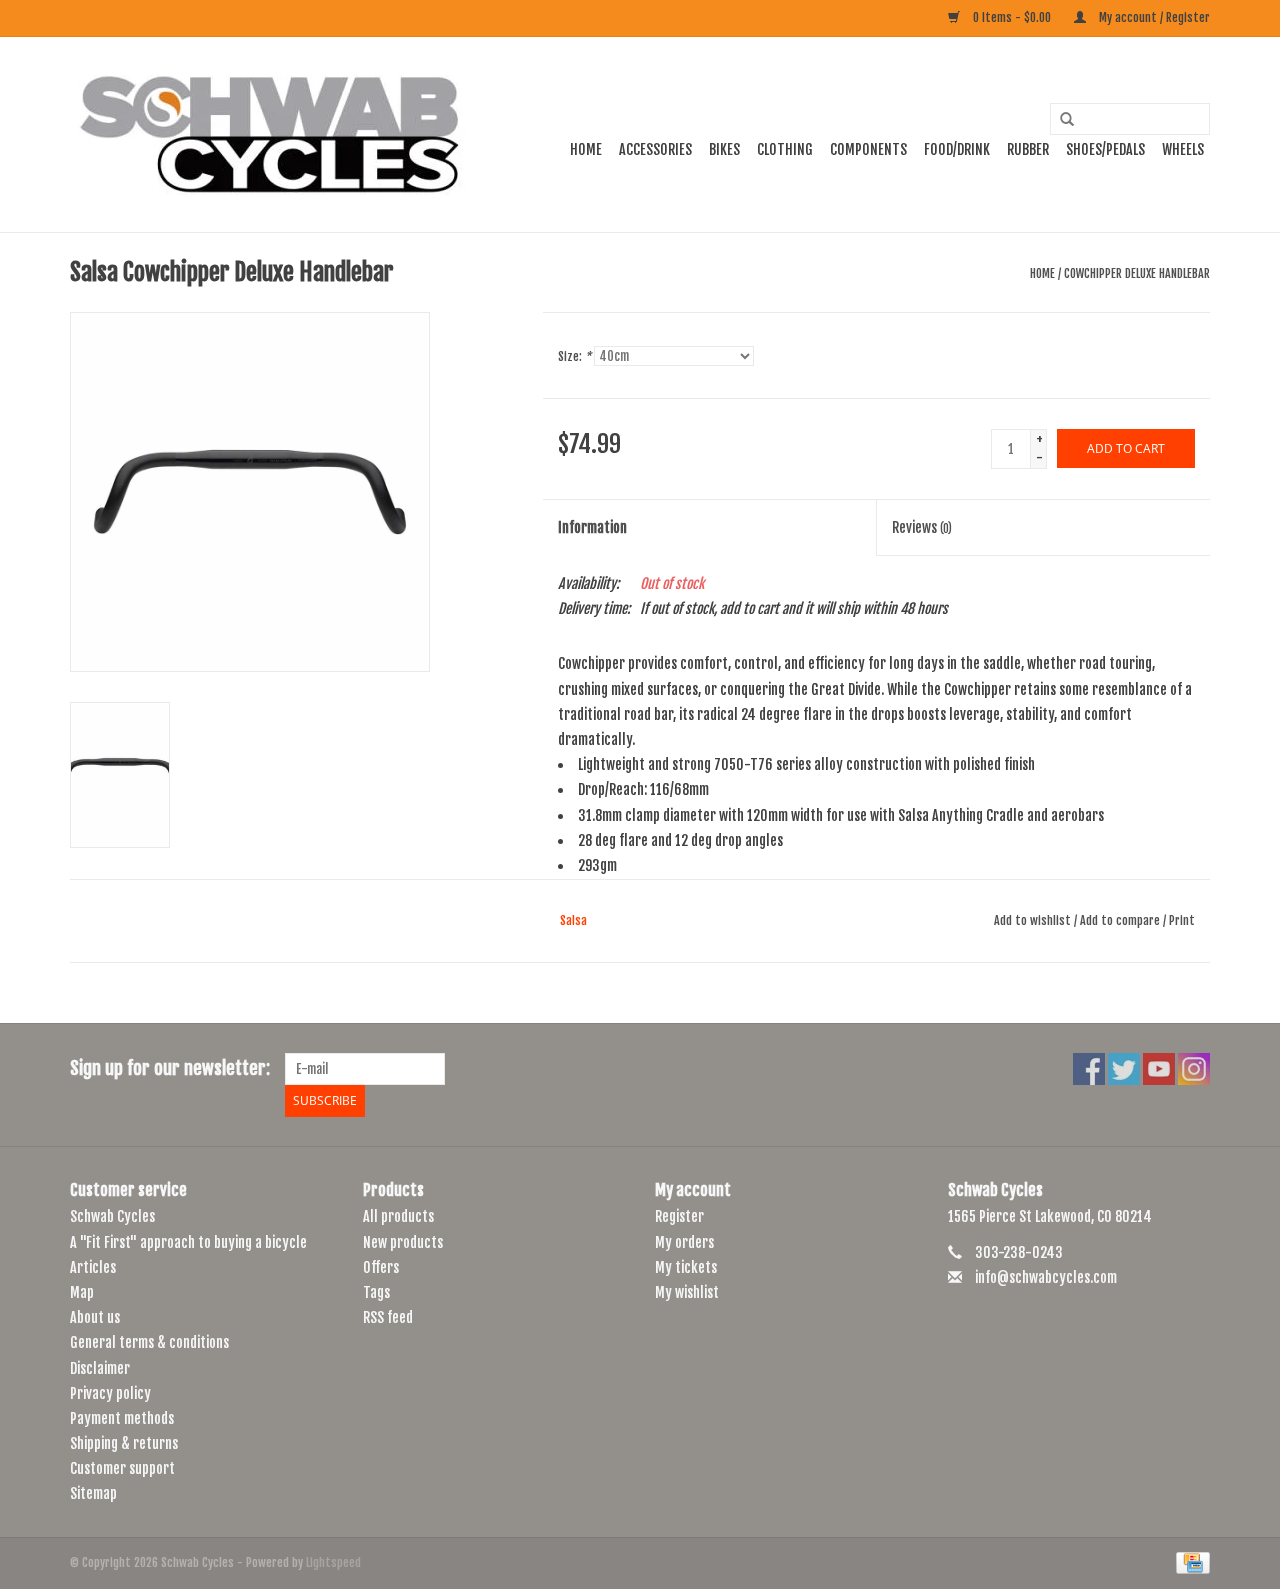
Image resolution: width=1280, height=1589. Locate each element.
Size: (574, 356)
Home (586, 149)
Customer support (122, 1468)
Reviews (922, 527)
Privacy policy (110, 1393)
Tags (376, 1292)
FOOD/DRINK (957, 149)
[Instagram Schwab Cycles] (1194, 1069)
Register (679, 1216)
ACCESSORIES (655, 149)
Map (82, 1292)
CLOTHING (785, 149)
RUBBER (1028, 149)
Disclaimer (100, 1368)
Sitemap (93, 1493)
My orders (684, 1242)
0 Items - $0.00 (1012, 17)
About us (95, 1317)
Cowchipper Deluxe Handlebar (1137, 273)
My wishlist (687, 1292)
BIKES (724, 149)
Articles (93, 1267)
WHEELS (1183, 149)
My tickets (686, 1267)
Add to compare (1121, 920)
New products (403, 1242)
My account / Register (1153, 17)
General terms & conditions (149, 1342)
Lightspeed (333, 1562)
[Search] (1060, 120)
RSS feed (388, 1317)
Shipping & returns (124, 1443)
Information (592, 527)
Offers (381, 1267)
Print (1182, 920)
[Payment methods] (1189, 1562)
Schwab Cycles (112, 1216)
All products (398, 1216)
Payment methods (122, 1418)
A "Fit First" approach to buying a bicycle (188, 1242)
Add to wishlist (1032, 920)
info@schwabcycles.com (1046, 1277)
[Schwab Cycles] (270, 134)
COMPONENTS (868, 149)
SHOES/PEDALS (1105, 149)
